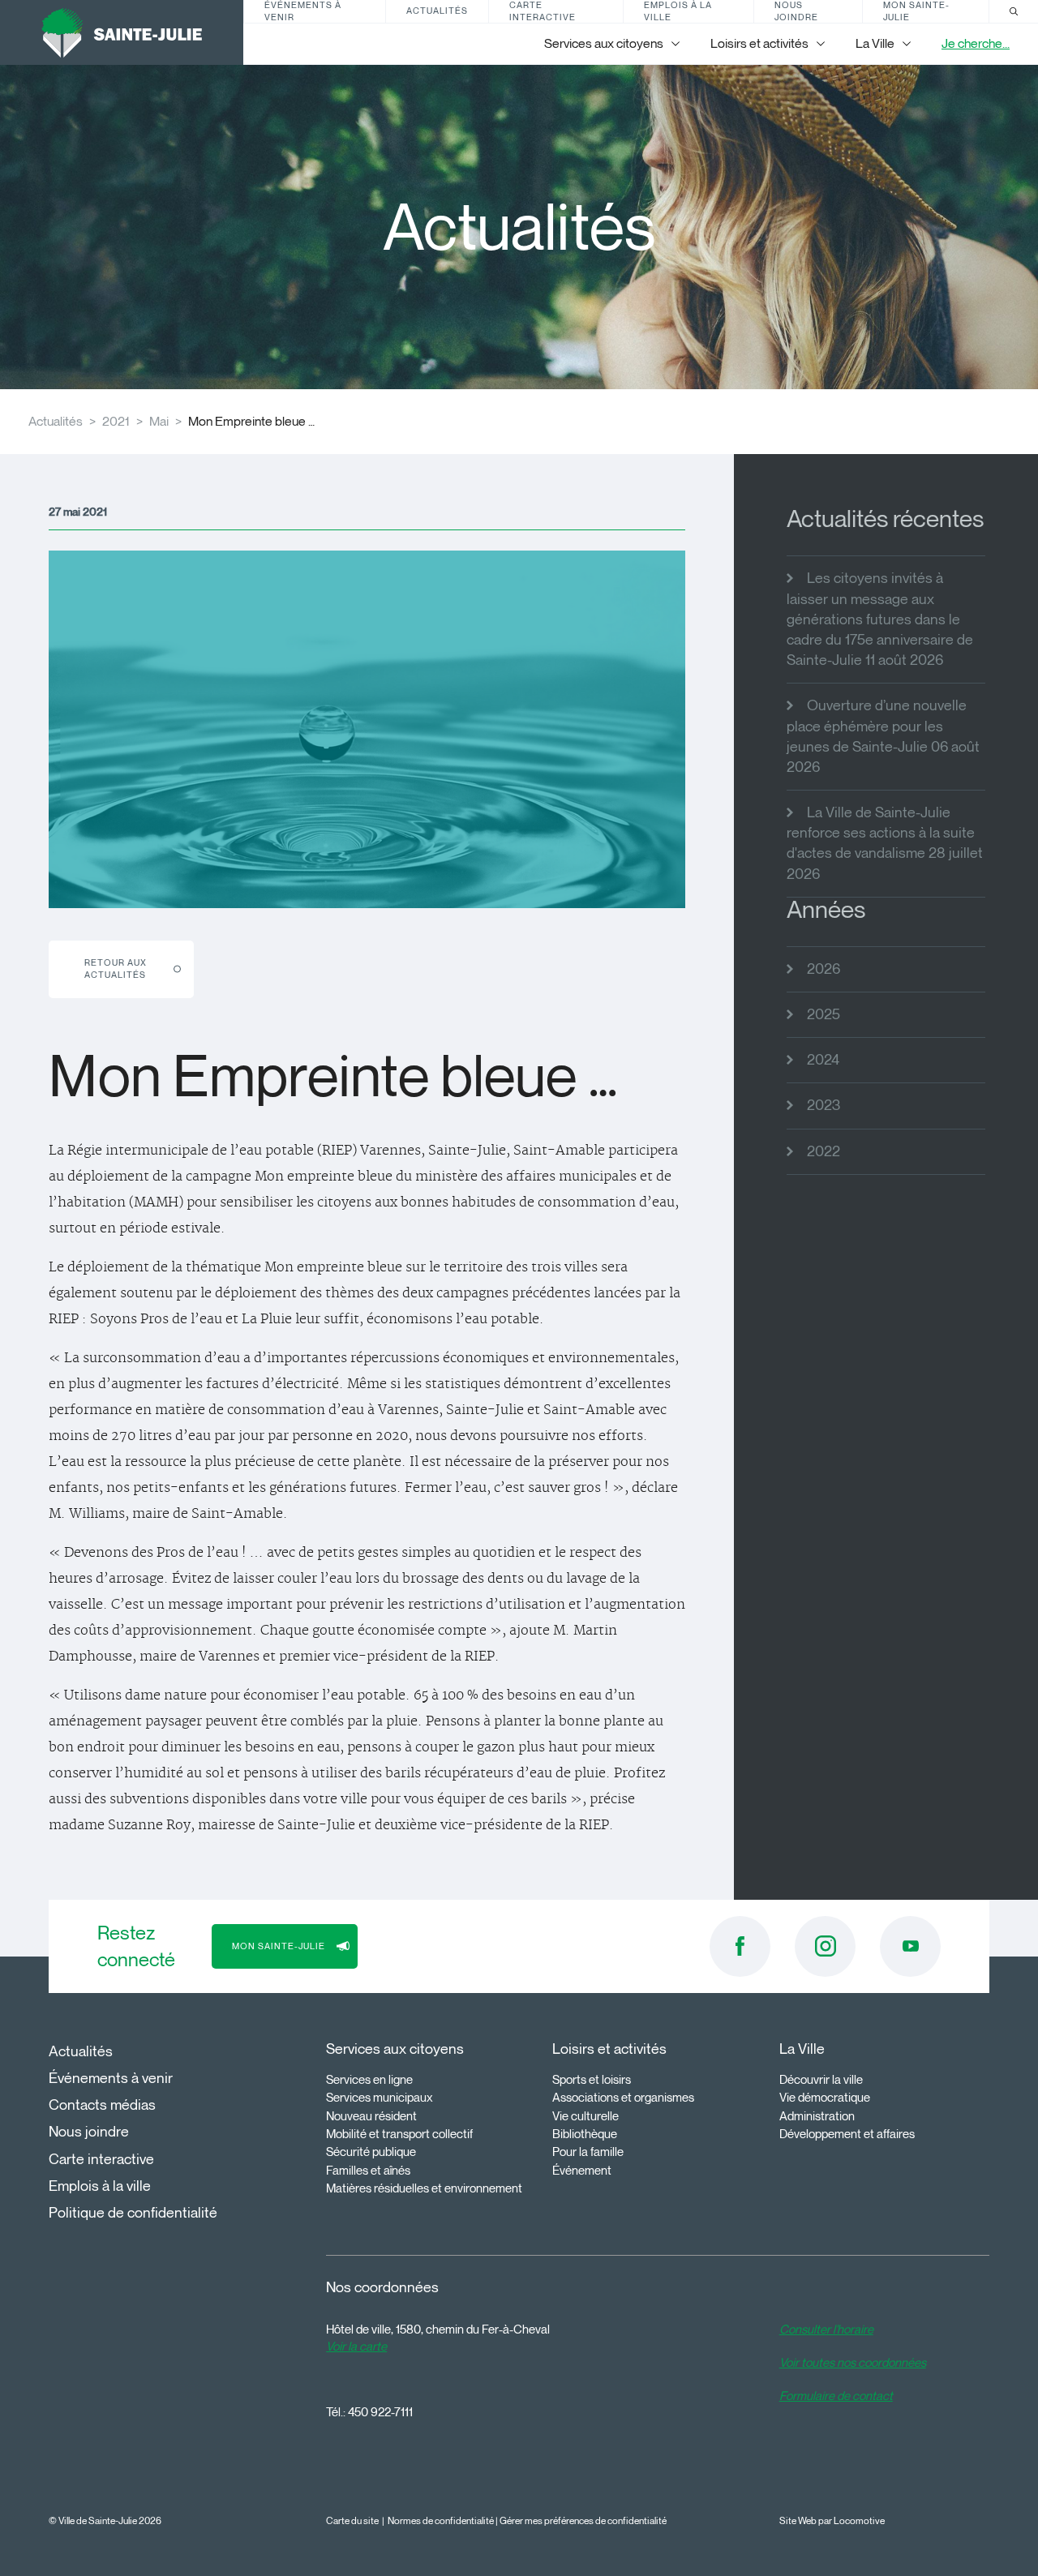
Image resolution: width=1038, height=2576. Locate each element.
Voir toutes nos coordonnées (853, 2363)
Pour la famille (588, 2152)
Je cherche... (976, 43)
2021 (116, 421)
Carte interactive (543, 11)
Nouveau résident (371, 2116)
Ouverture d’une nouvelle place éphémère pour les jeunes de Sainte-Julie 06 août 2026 (883, 736)
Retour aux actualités (116, 969)
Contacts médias (102, 2105)
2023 (824, 1105)
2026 (824, 969)
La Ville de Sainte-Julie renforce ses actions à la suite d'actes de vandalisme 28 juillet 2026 (885, 843)
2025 (824, 1014)
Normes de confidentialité (441, 2520)
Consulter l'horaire (826, 2330)
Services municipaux (380, 2098)
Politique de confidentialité (133, 2213)
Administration (817, 2116)
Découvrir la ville (821, 2080)
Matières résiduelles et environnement (424, 2188)
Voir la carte (356, 2347)
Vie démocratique (825, 2098)
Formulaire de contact (836, 2396)
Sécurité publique (371, 2152)
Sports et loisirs (592, 2080)
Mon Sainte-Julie (916, 11)
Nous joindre (796, 11)
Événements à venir (303, 11)
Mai (159, 421)
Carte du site (352, 2520)
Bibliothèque (585, 2134)
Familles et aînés (368, 2171)
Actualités (437, 11)
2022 (824, 1151)
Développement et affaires (847, 2134)
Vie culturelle (585, 2116)
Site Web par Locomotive (832, 2520)
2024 (823, 1060)
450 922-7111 (380, 2412)
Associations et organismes (623, 2098)
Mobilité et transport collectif (399, 2134)
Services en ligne (369, 2080)
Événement (582, 2171)
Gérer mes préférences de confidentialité (583, 2520)
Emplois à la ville (678, 11)
